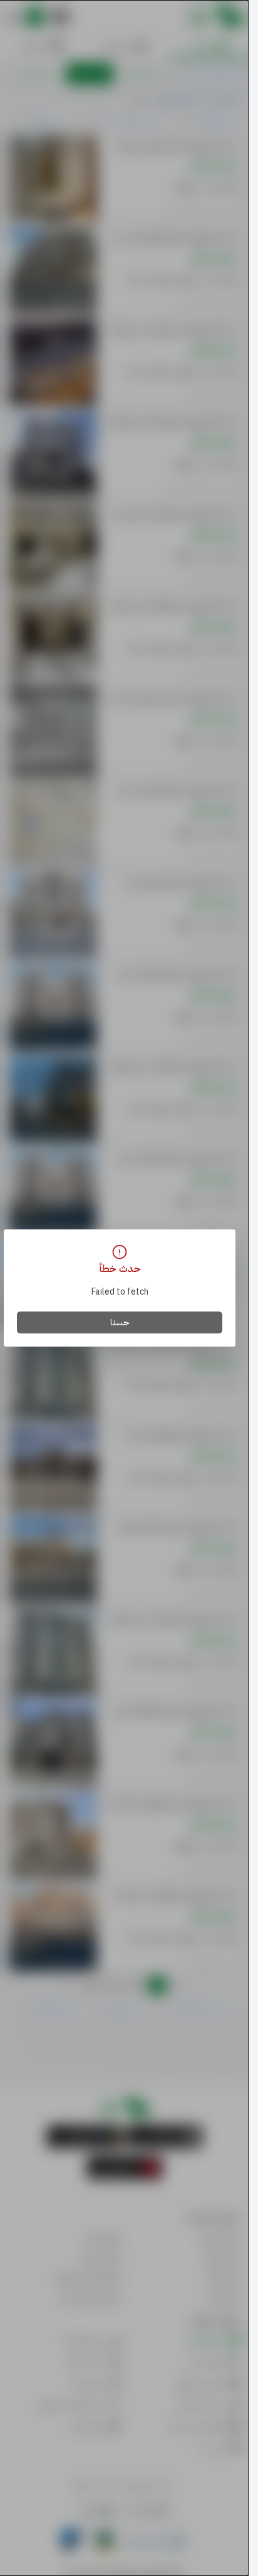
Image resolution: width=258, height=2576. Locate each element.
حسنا (120, 1322)
